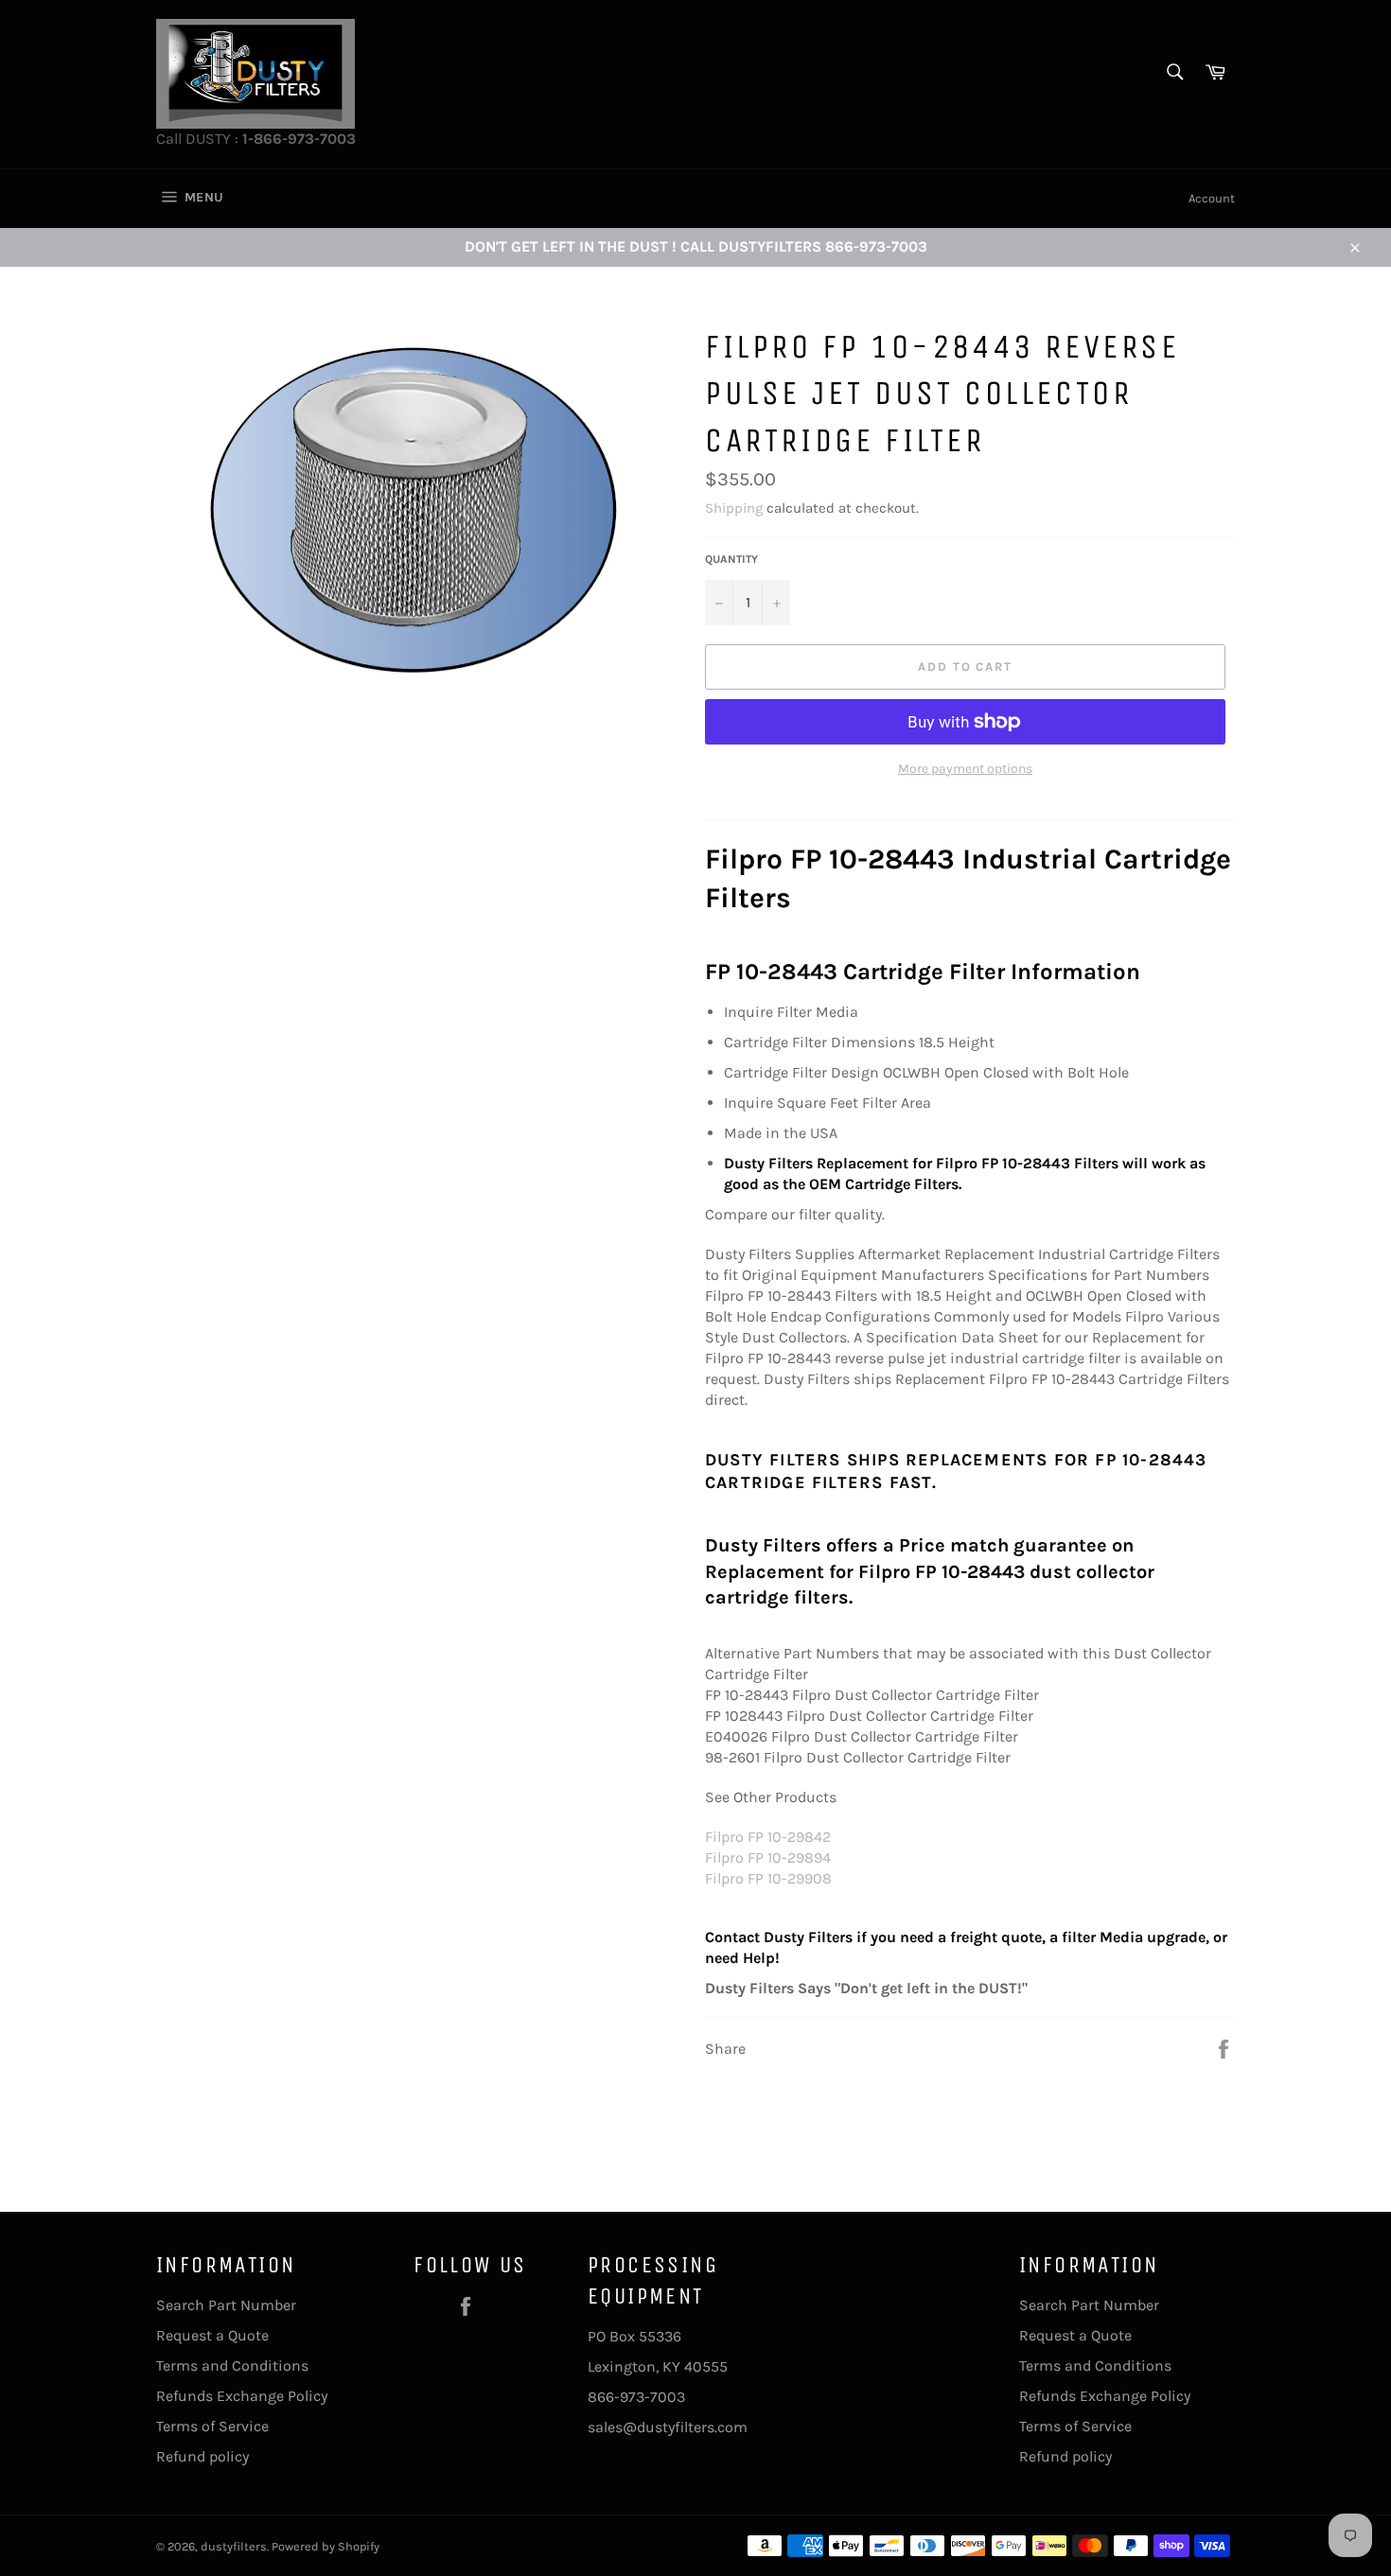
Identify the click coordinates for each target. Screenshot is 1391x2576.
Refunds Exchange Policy (242, 2396)
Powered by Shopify (326, 2546)
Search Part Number (226, 2305)
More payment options (965, 769)
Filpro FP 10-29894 (768, 1858)
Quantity (731, 559)
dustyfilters (234, 2546)
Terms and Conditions (232, 2366)
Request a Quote (212, 2335)
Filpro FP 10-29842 (768, 1837)
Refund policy (202, 2456)
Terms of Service (212, 2426)
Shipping (734, 508)
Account (1212, 198)
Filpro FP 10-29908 (768, 1878)
